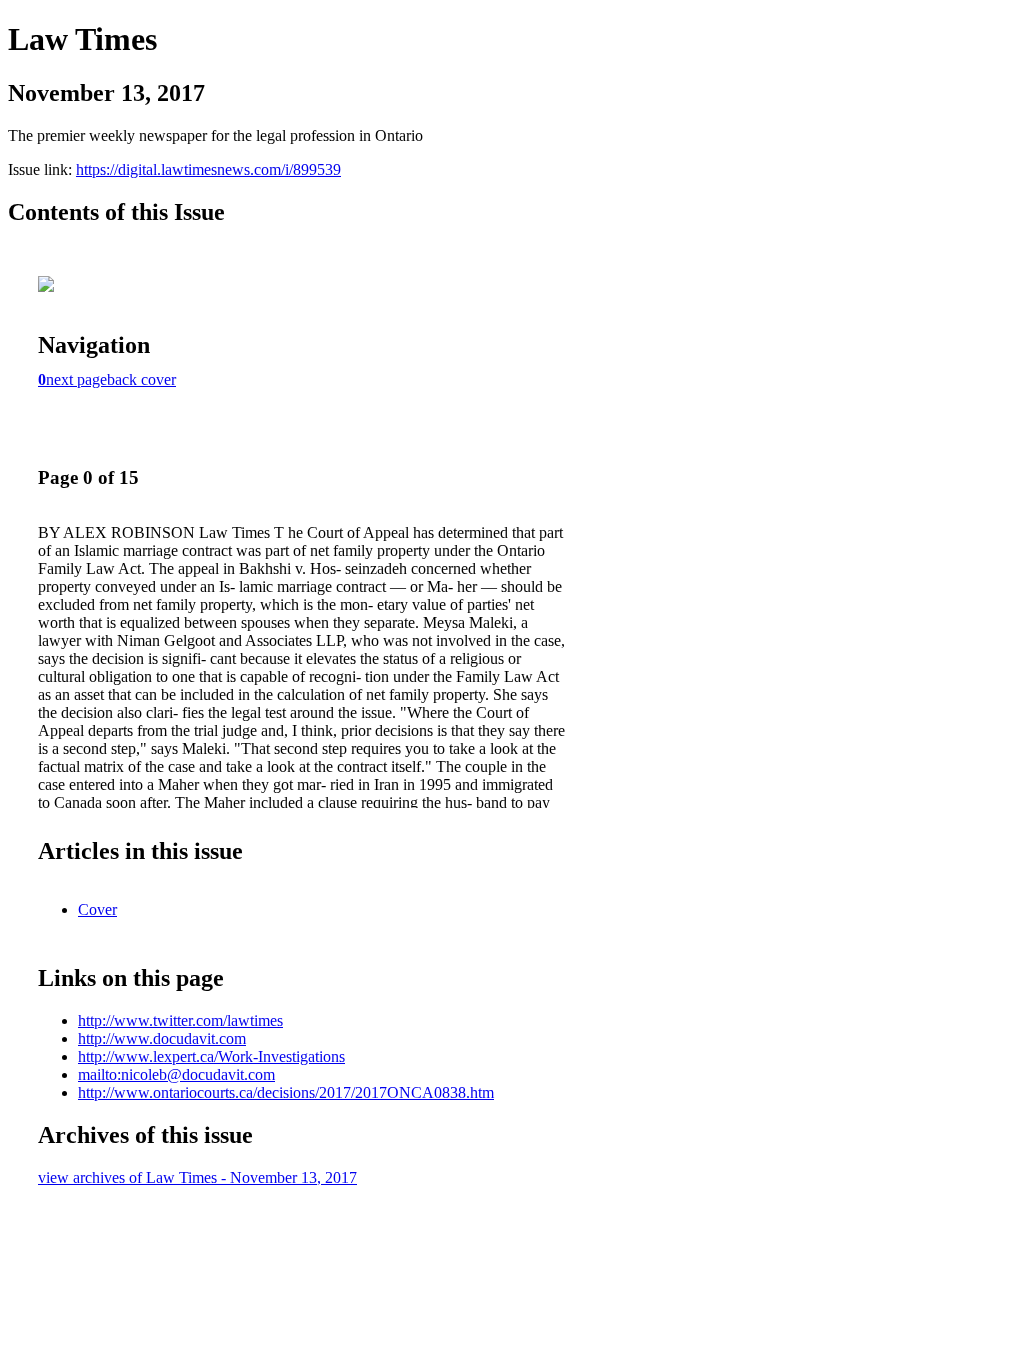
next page (76, 379)
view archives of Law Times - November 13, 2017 (197, 1177)
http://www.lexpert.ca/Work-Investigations (211, 1056)
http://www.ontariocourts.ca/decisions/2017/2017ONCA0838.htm (286, 1092)
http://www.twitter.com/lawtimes (180, 1020)
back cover (141, 379)
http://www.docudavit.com (162, 1038)
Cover (97, 909)
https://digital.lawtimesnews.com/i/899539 (208, 169)
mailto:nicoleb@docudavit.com (176, 1074)
